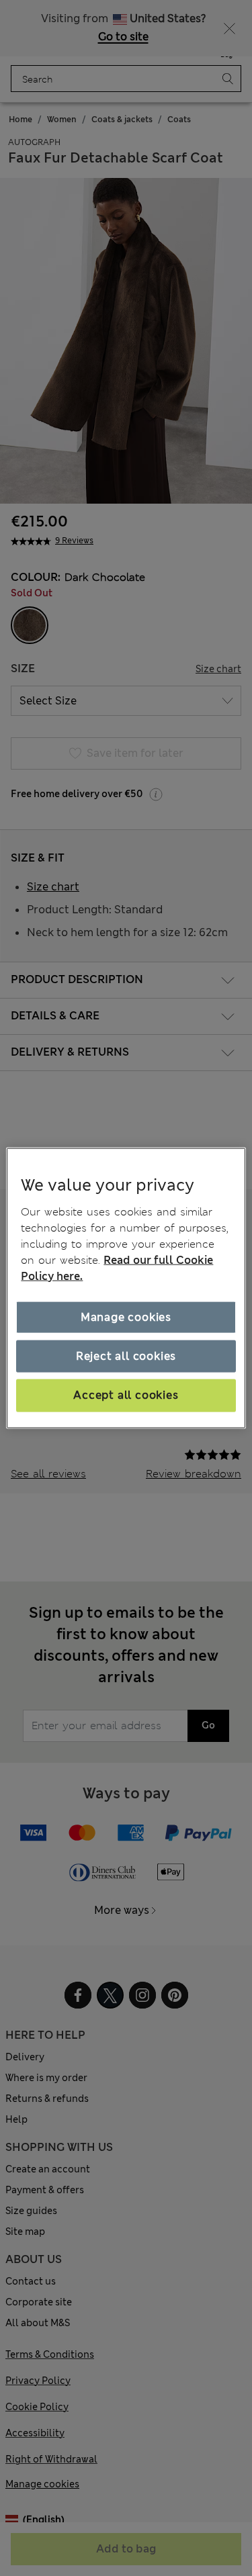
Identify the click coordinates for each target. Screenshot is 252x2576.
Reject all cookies (126, 1356)
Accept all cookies (126, 1395)
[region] (126, 1288)
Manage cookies (126, 1317)
